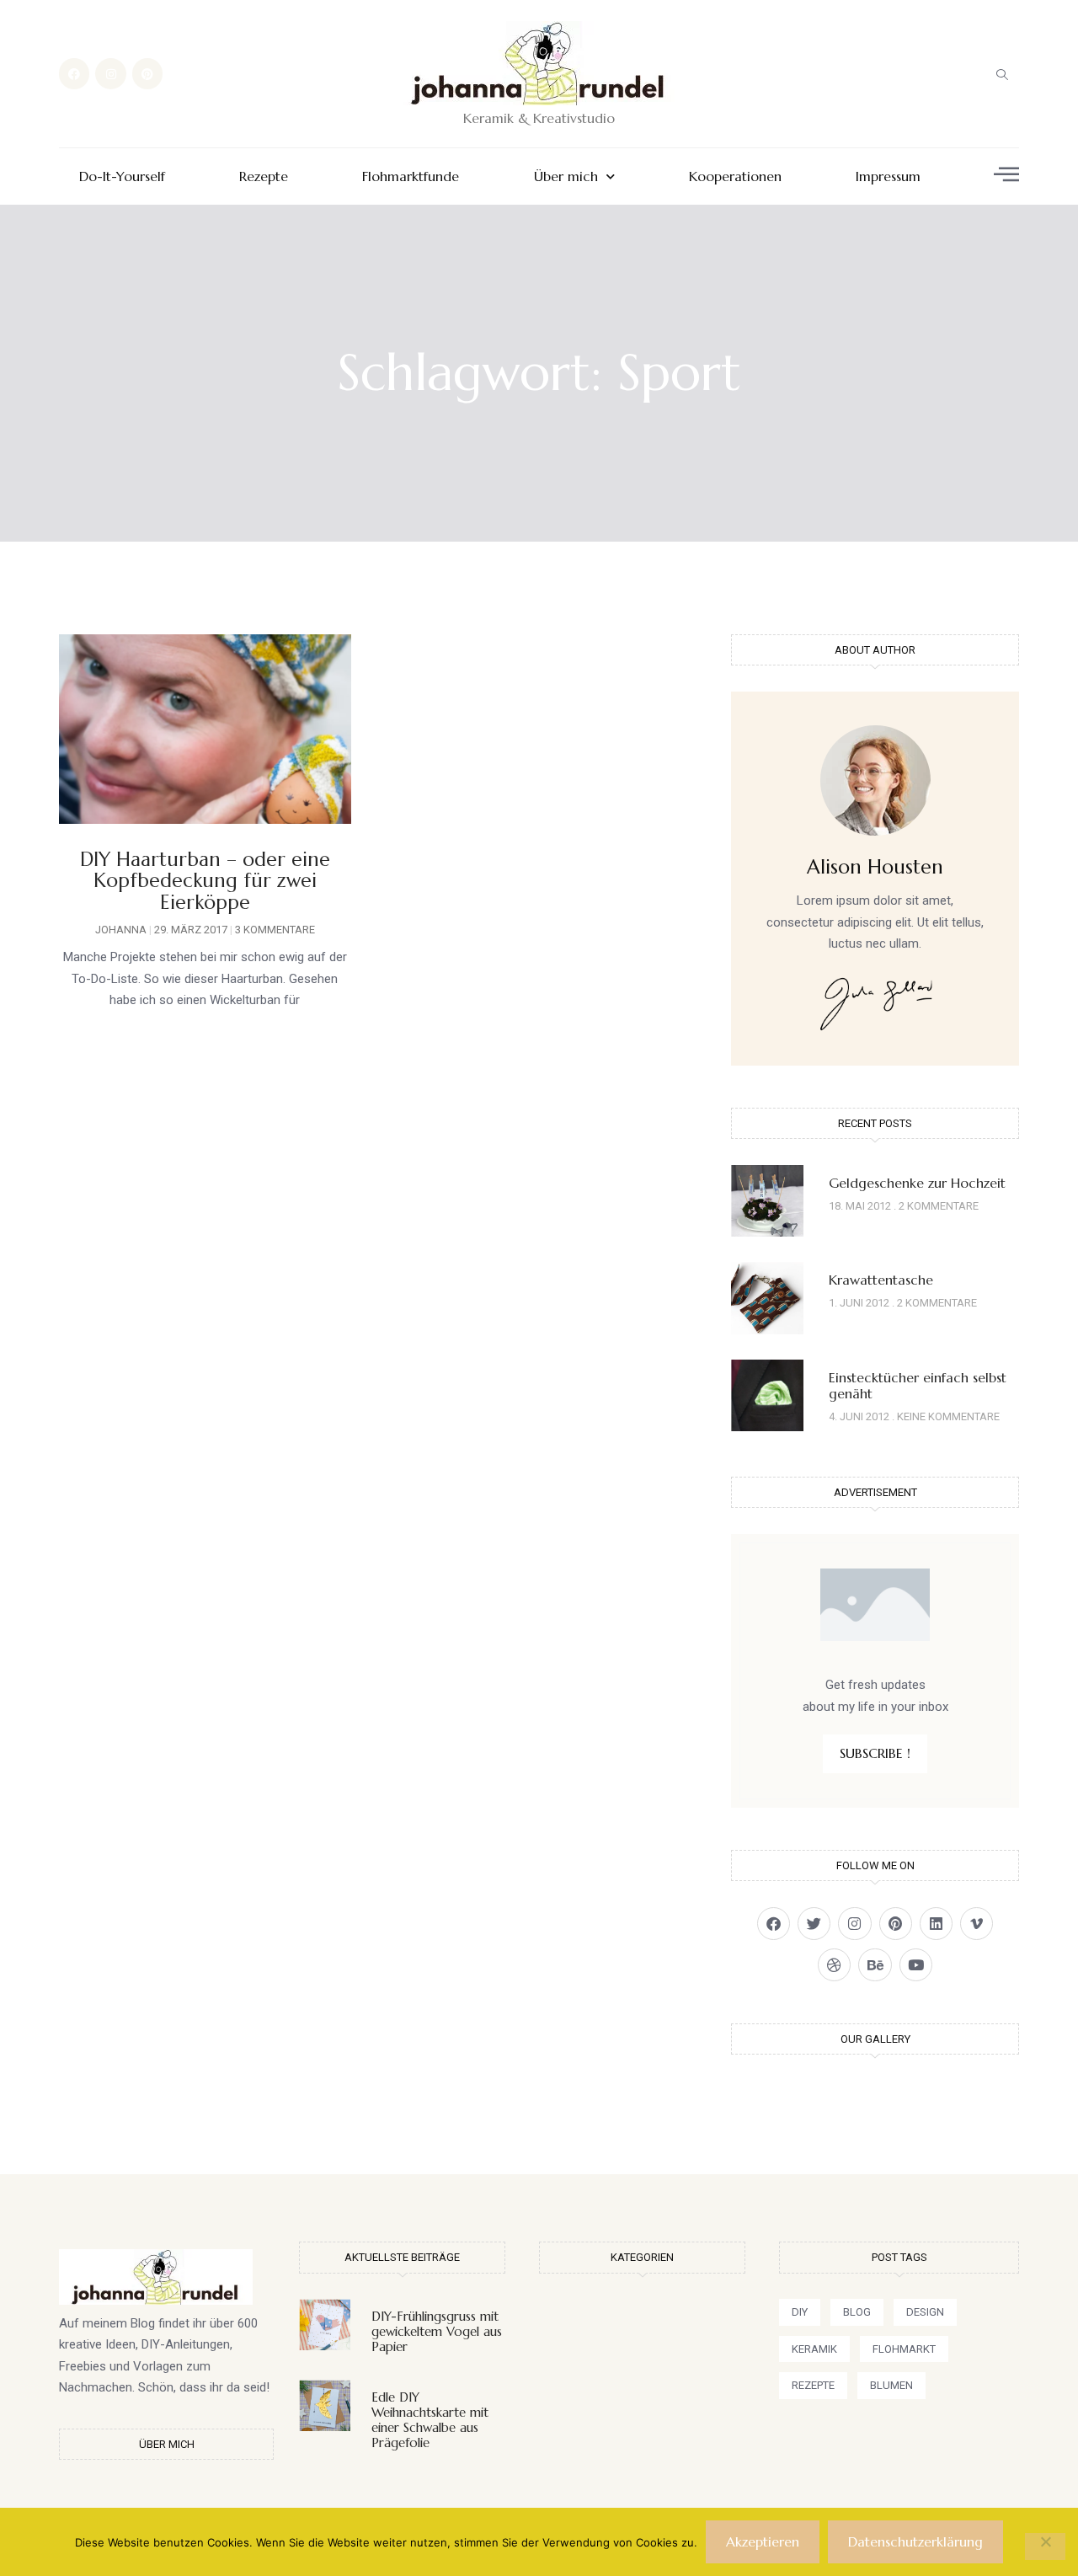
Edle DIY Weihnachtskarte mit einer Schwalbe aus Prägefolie (430, 2420)
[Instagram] (110, 73)
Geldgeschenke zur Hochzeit (917, 1183)
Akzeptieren (763, 2541)
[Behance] (875, 1965)
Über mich (566, 176)
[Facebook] (74, 73)
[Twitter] (814, 1924)
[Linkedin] (936, 1924)
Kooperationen (735, 176)
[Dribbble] (834, 1965)
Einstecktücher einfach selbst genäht (918, 1385)
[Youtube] (916, 1965)
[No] (1045, 2547)
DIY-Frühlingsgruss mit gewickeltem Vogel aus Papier (437, 2331)
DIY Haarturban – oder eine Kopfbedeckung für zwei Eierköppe (205, 881)
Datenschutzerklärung (915, 2541)
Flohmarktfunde (411, 176)
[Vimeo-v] (977, 1924)
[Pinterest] (147, 73)
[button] (1002, 74)
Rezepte (264, 176)
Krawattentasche (881, 1280)
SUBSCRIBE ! (875, 1753)
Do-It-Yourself (122, 176)
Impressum (888, 176)
